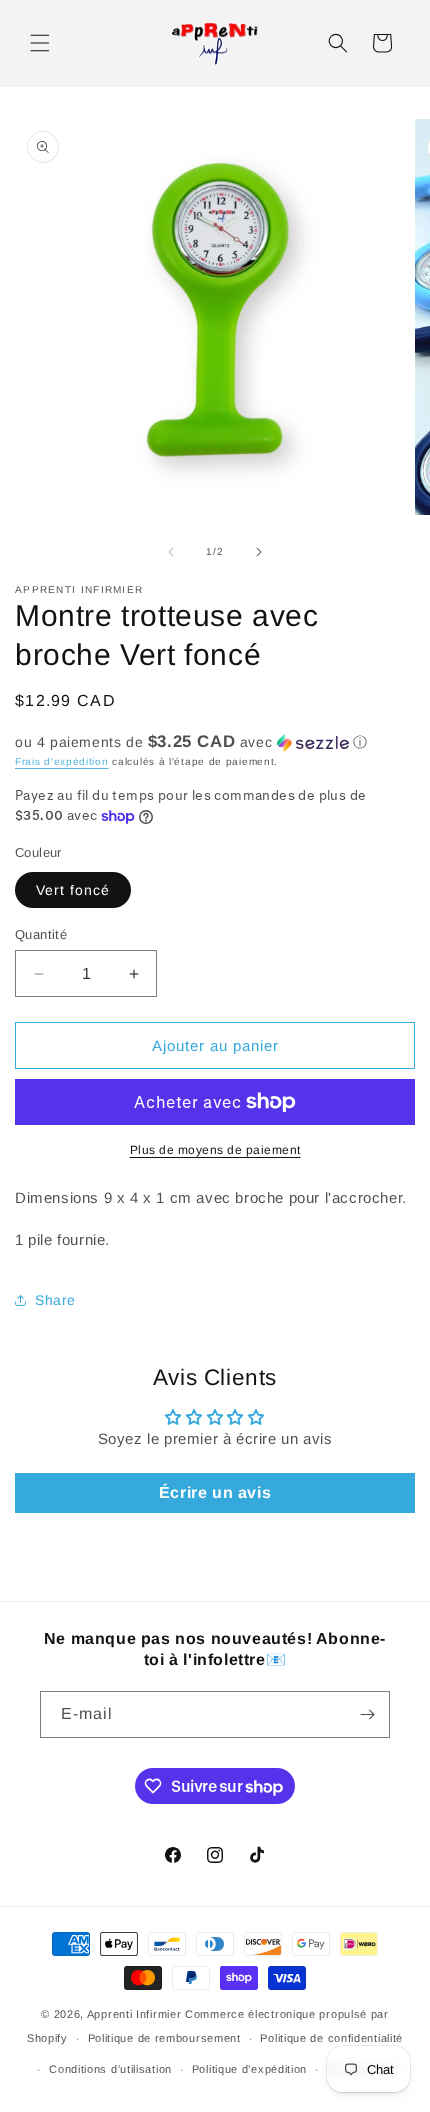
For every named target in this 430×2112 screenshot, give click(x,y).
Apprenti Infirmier (134, 2014)
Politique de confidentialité (331, 2038)
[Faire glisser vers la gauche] (171, 552)
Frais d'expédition (62, 761)
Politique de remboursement (164, 2038)
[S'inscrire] (367, 1714)
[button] (40, 43)
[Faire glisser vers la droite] (259, 552)
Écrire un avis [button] (215, 1492)
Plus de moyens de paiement (215, 1150)
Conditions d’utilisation (110, 2069)
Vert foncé (73, 890)
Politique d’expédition (249, 2069)
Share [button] (55, 1300)
